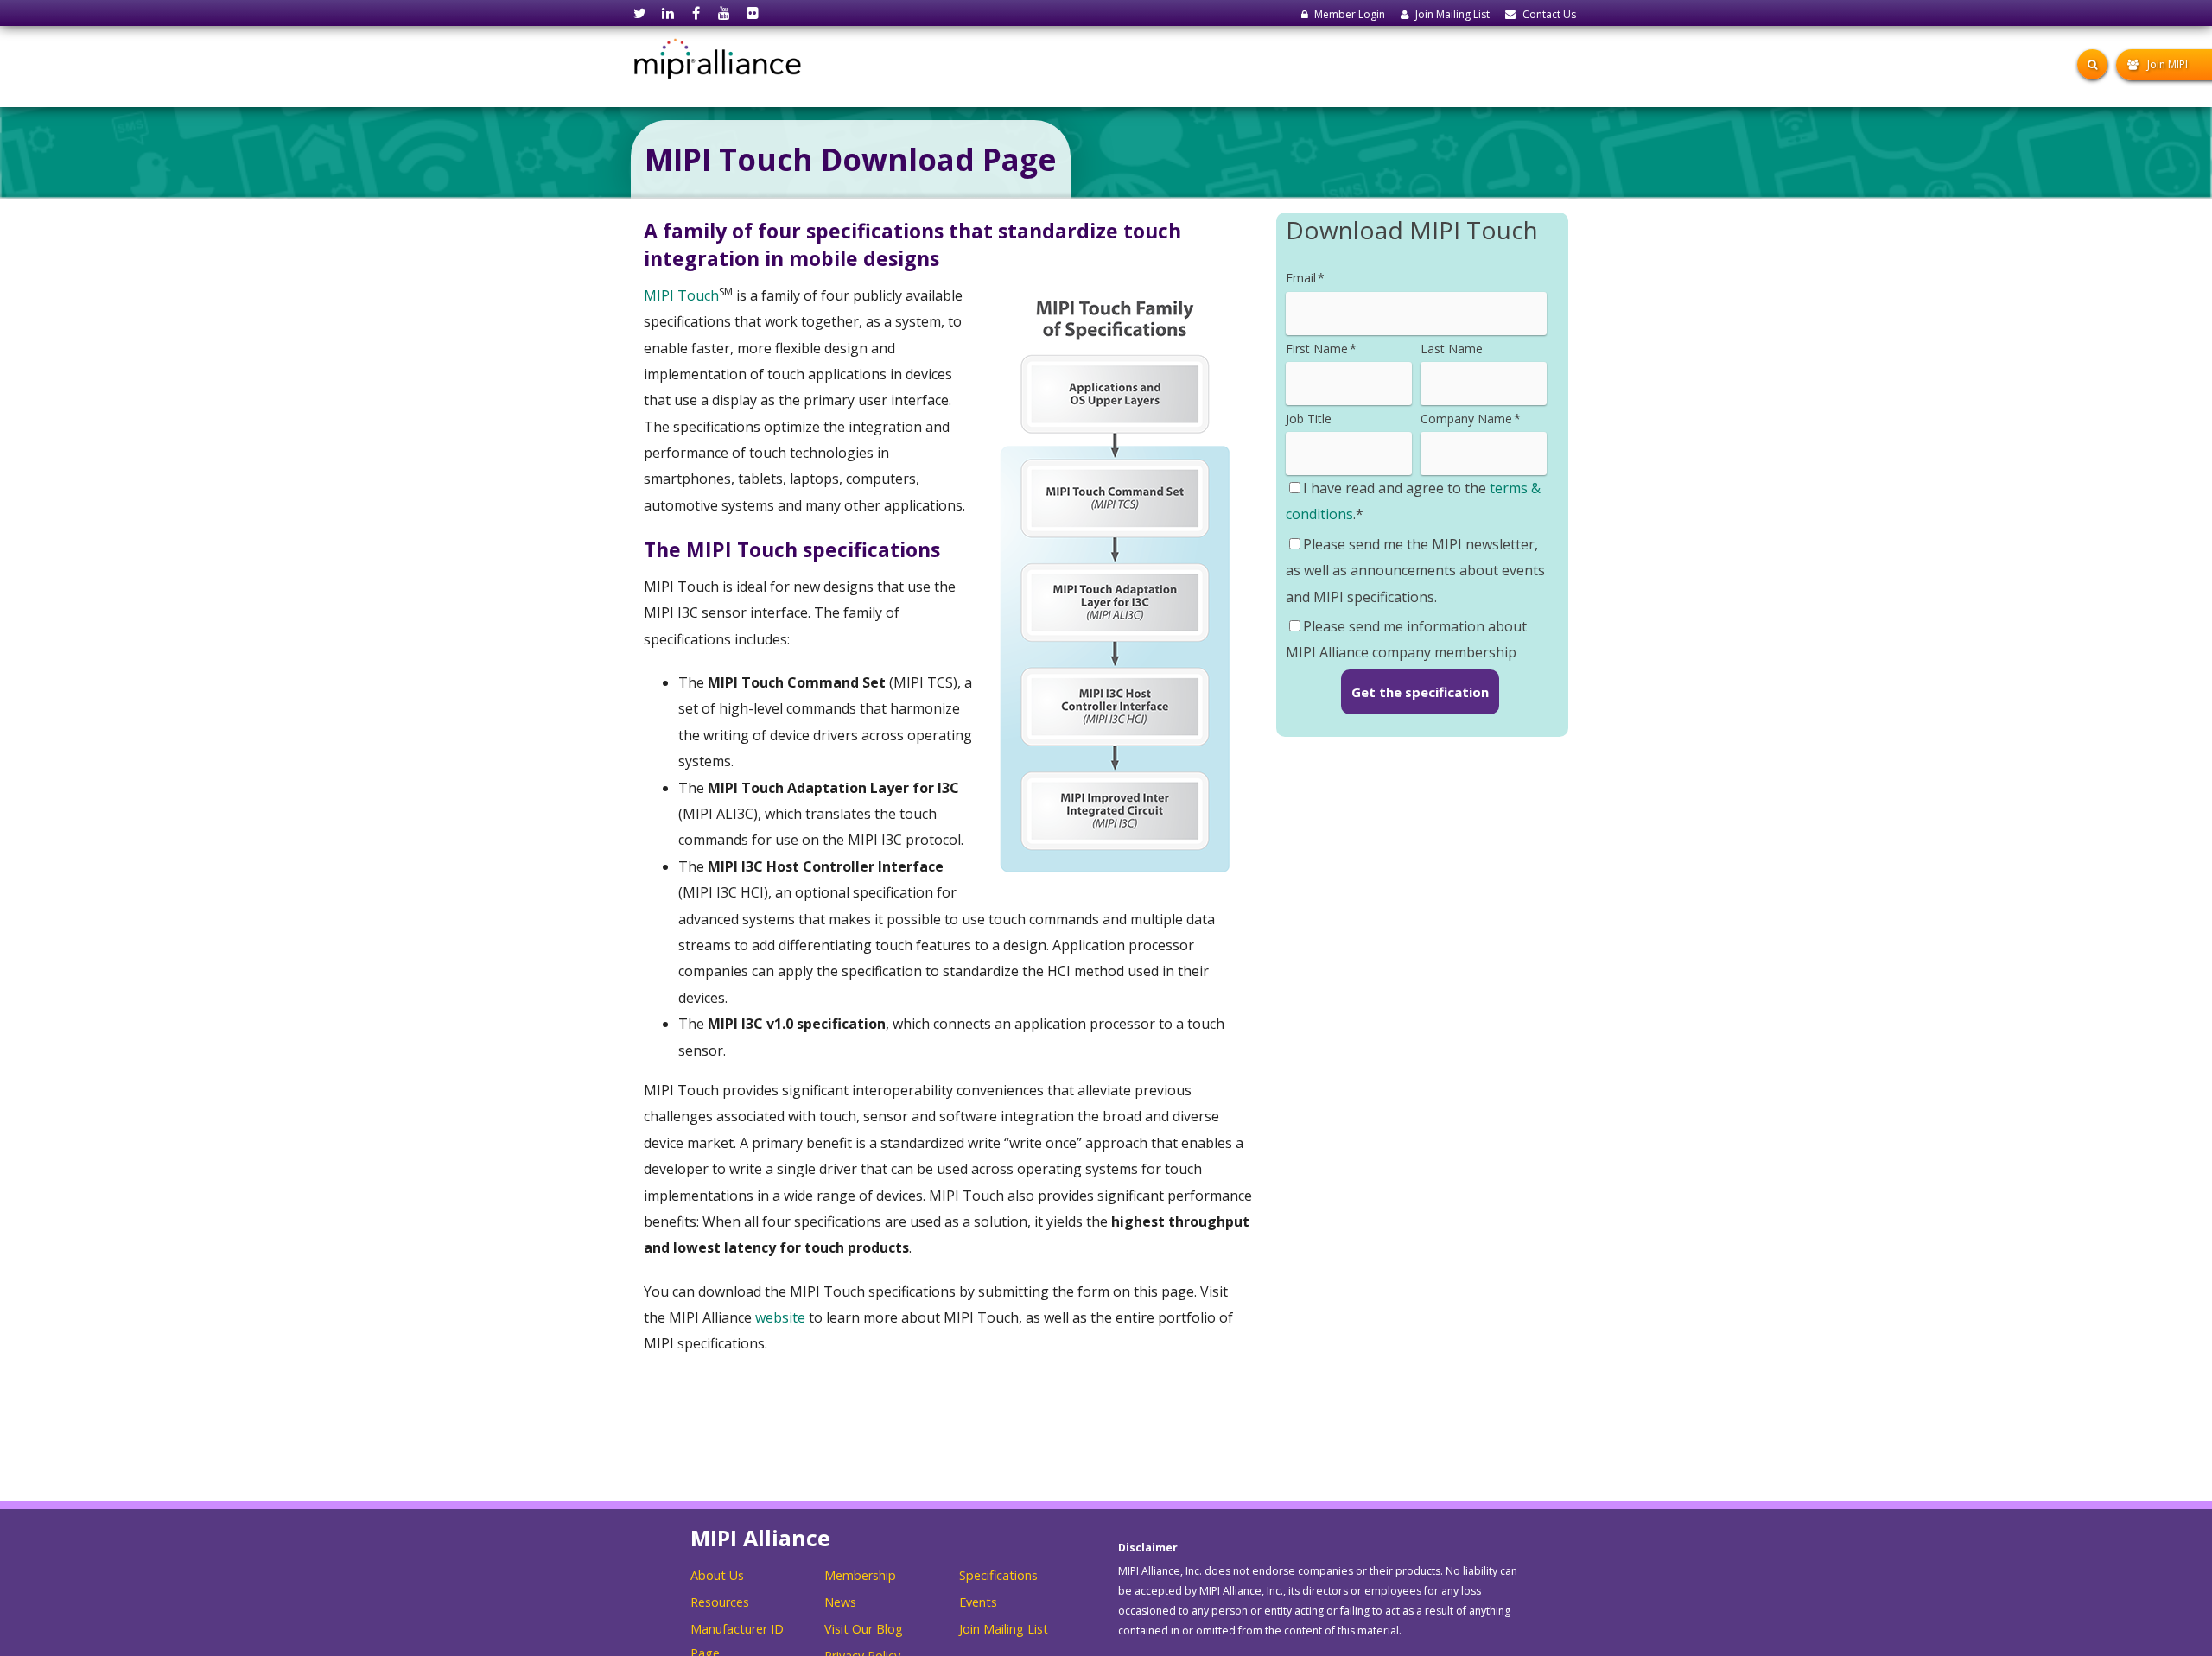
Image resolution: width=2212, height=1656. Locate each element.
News (840, 1602)
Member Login (1350, 14)
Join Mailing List (1004, 1629)
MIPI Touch (681, 295)
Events (978, 1602)
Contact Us (1549, 14)
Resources (720, 1602)
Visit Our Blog (864, 1629)
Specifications (998, 1575)
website (780, 1317)
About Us (717, 1575)
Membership (860, 1575)
